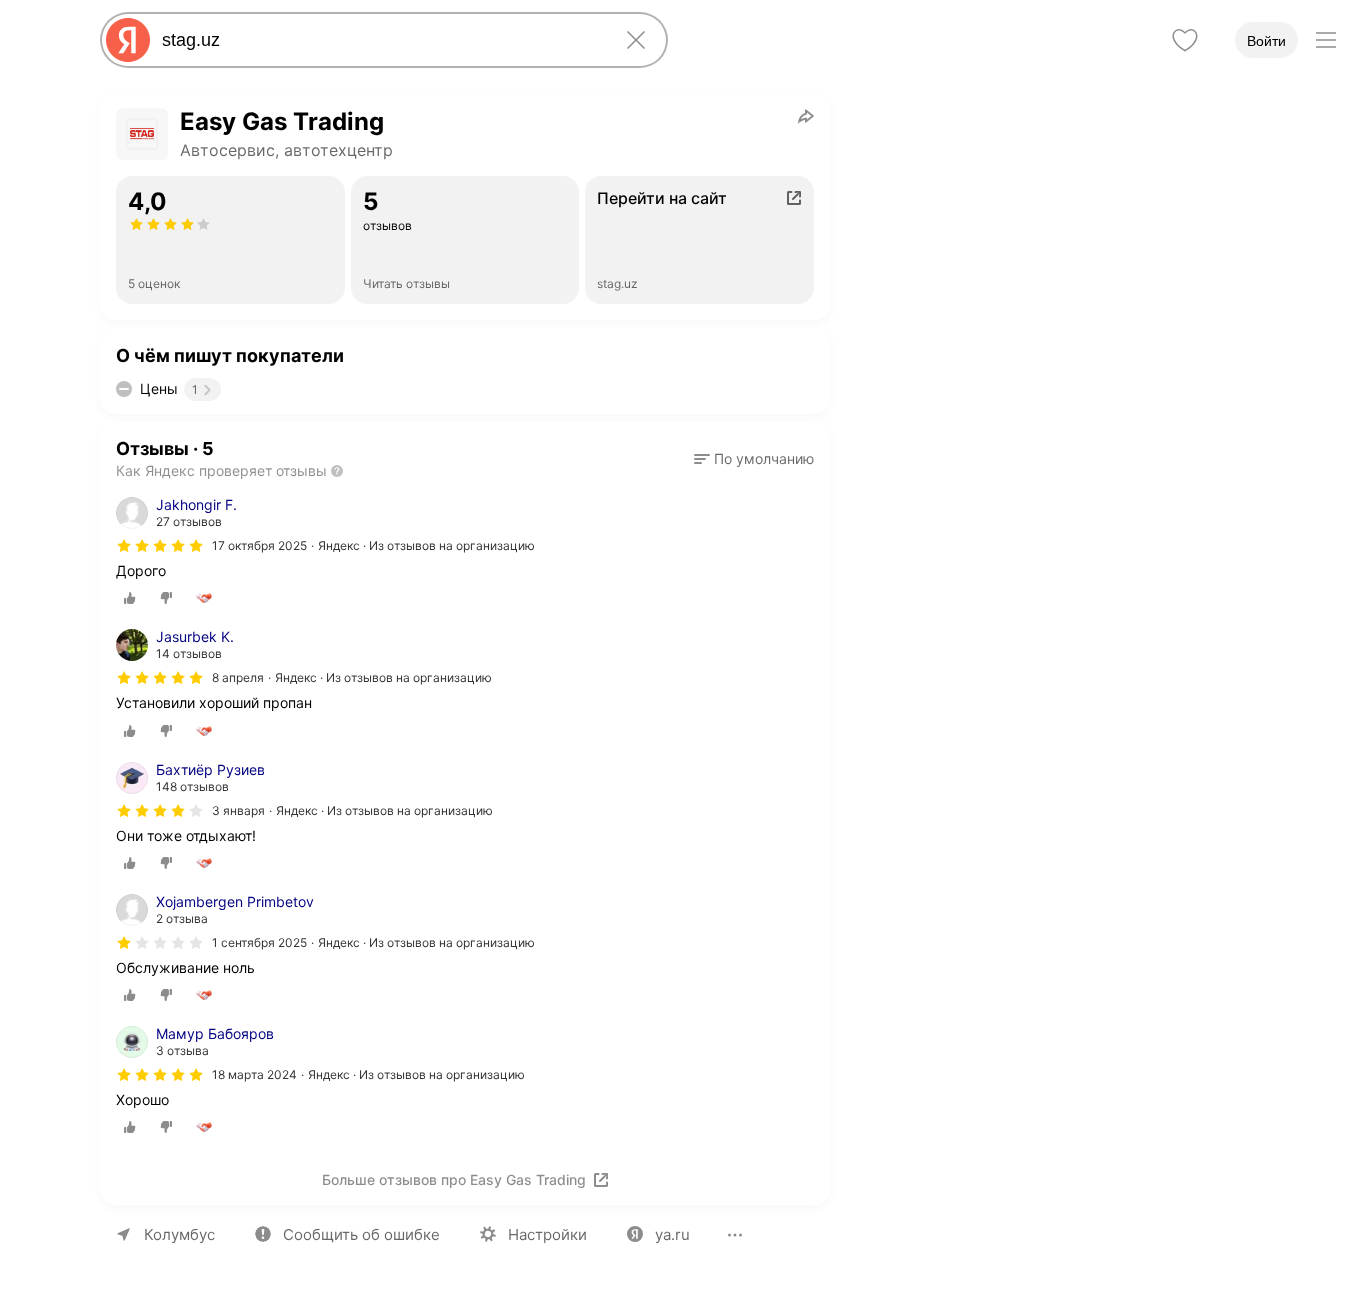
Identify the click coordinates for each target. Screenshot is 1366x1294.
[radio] (130, 598)
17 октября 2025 (259, 545)
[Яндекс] (128, 40)
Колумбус (179, 1234)
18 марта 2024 (254, 1074)
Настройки (547, 1234)
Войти (1266, 41)
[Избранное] (1185, 40)
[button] (754, 459)
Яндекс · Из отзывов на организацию (426, 545)
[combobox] (380, 40)
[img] (160, 546)
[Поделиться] (806, 116)
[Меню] (1326, 40)
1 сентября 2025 (259, 942)
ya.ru (672, 1234)
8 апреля (238, 677)
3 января (238, 810)
